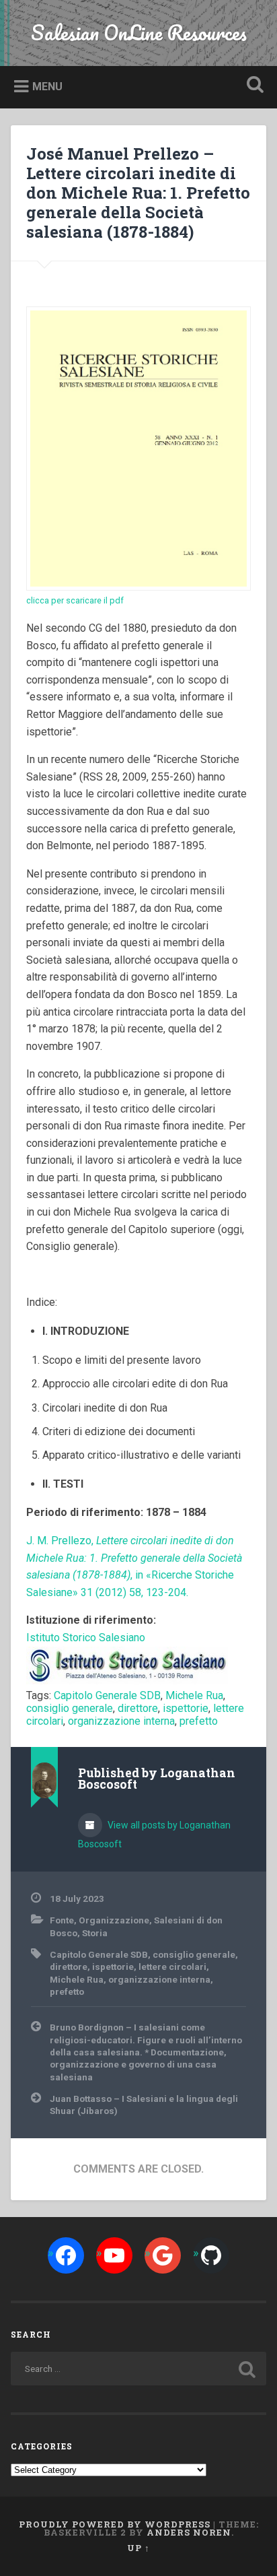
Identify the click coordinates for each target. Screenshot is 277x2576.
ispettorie (186, 1708)
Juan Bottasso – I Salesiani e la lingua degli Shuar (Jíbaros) (144, 2105)
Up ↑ (138, 2548)
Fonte (62, 1920)
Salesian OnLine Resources (139, 33)
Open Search (252, 86)
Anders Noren (189, 2532)
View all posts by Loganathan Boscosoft (154, 1835)
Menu (47, 87)
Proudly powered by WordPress (115, 2524)
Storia (95, 1933)
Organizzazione (114, 1920)
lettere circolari (172, 1967)
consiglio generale (70, 1708)
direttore (138, 1708)
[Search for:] (138, 2369)
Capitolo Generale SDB (107, 1695)
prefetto (199, 1721)
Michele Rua (194, 1695)
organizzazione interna (121, 1721)
